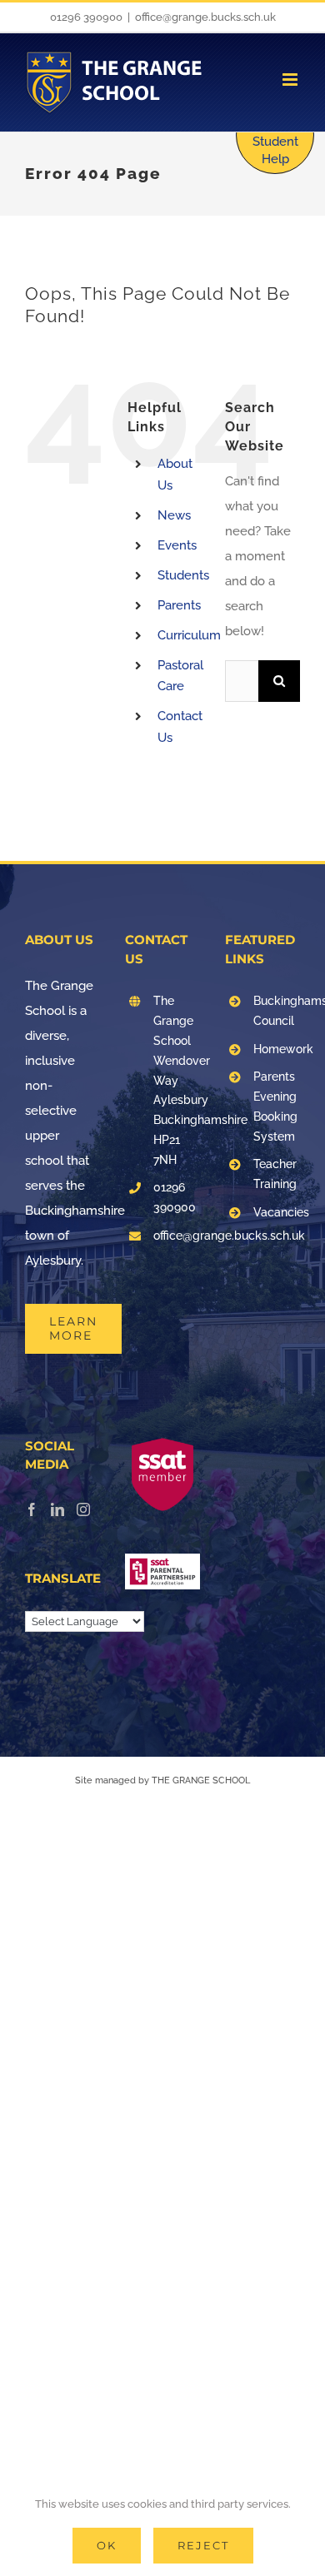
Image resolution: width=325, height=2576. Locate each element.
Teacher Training (275, 1174)
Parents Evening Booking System (275, 1106)
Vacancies (277, 1212)
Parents (179, 605)
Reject (203, 2545)
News (174, 515)
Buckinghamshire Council (277, 1011)
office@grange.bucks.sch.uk (205, 17)
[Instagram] (83, 1509)
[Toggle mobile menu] (291, 80)
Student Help (275, 150)
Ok (107, 2545)
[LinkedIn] (57, 1509)
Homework (277, 1049)
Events (177, 545)
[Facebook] (32, 1509)
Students (183, 575)
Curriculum (189, 635)
